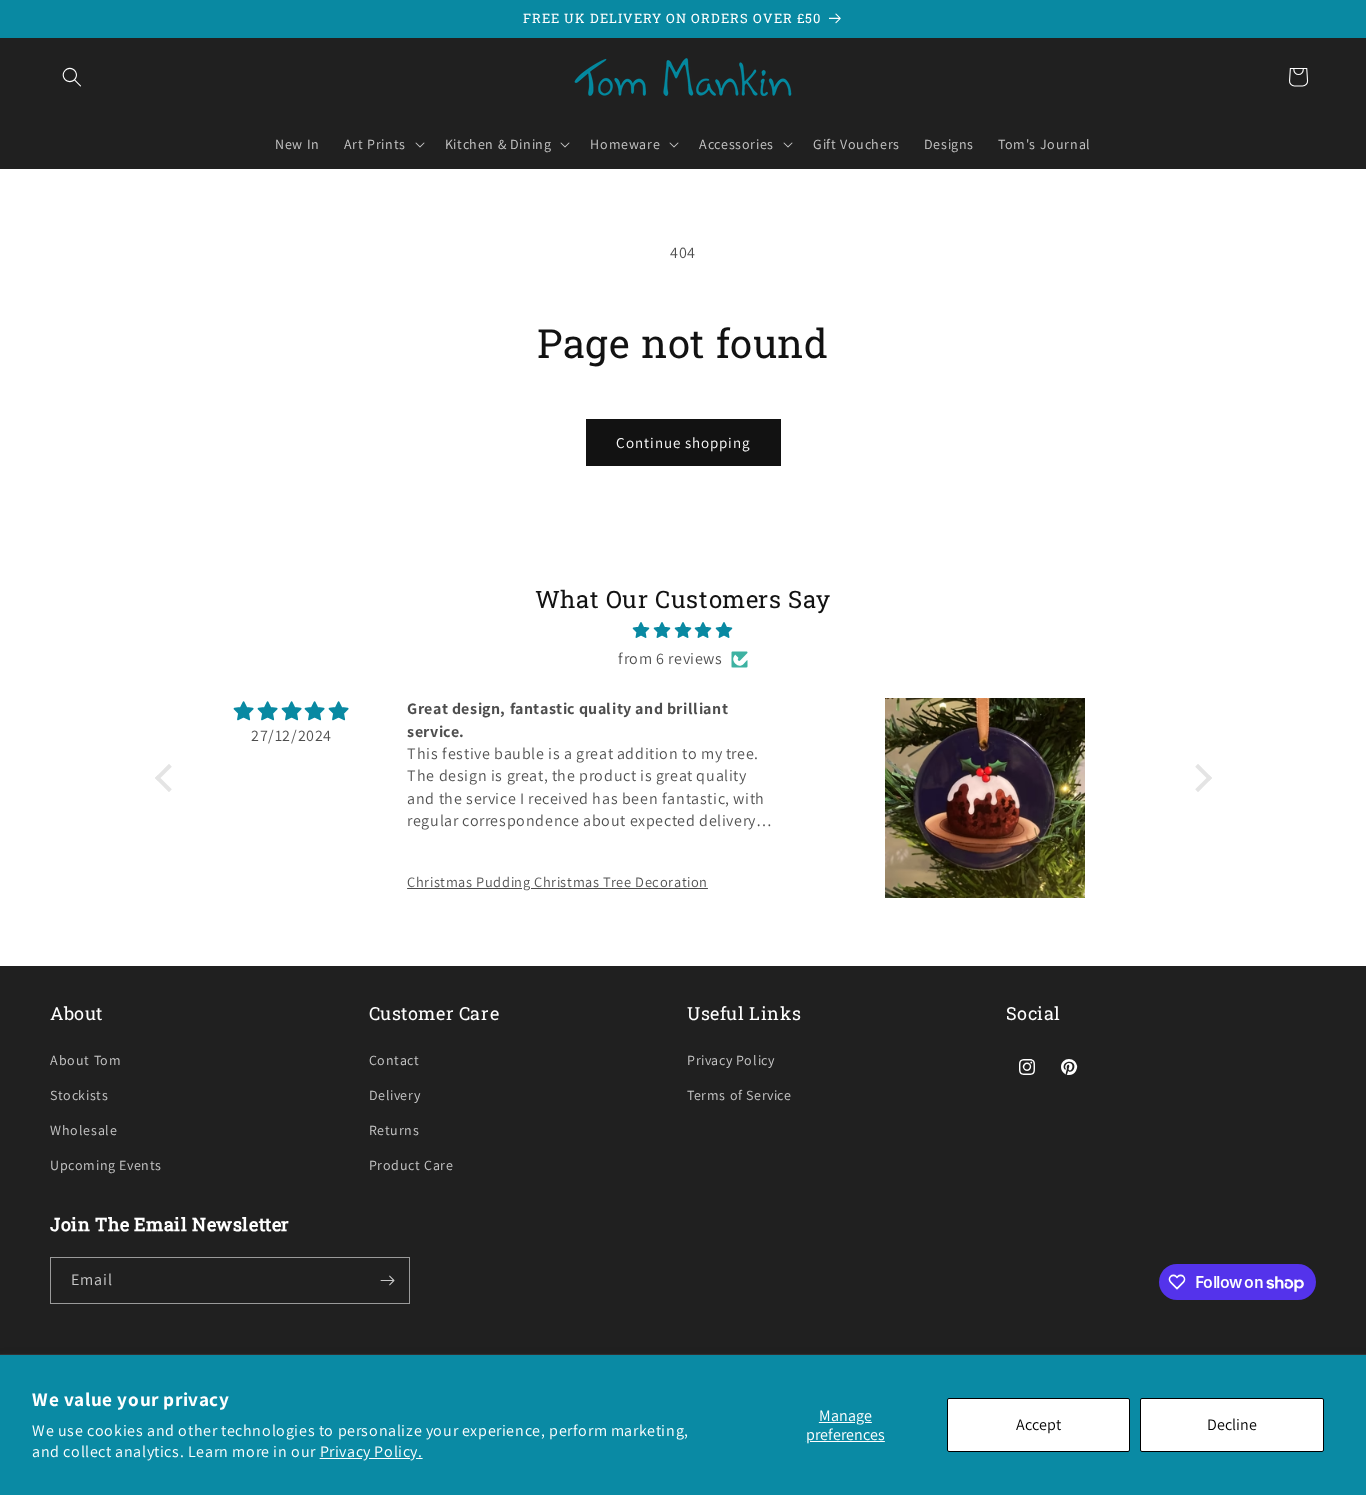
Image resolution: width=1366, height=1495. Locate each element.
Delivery (395, 1095)
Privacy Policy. (371, 1451)
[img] (683, 631)
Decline (1232, 1424)
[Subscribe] (387, 1280)
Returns (394, 1130)
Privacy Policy (730, 1060)
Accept (1038, 1424)
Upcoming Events (106, 1165)
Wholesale (83, 1130)
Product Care (411, 1165)
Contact (394, 1060)
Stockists (79, 1095)
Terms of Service (739, 1095)
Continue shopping (683, 442)
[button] (72, 77)
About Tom (85, 1060)
